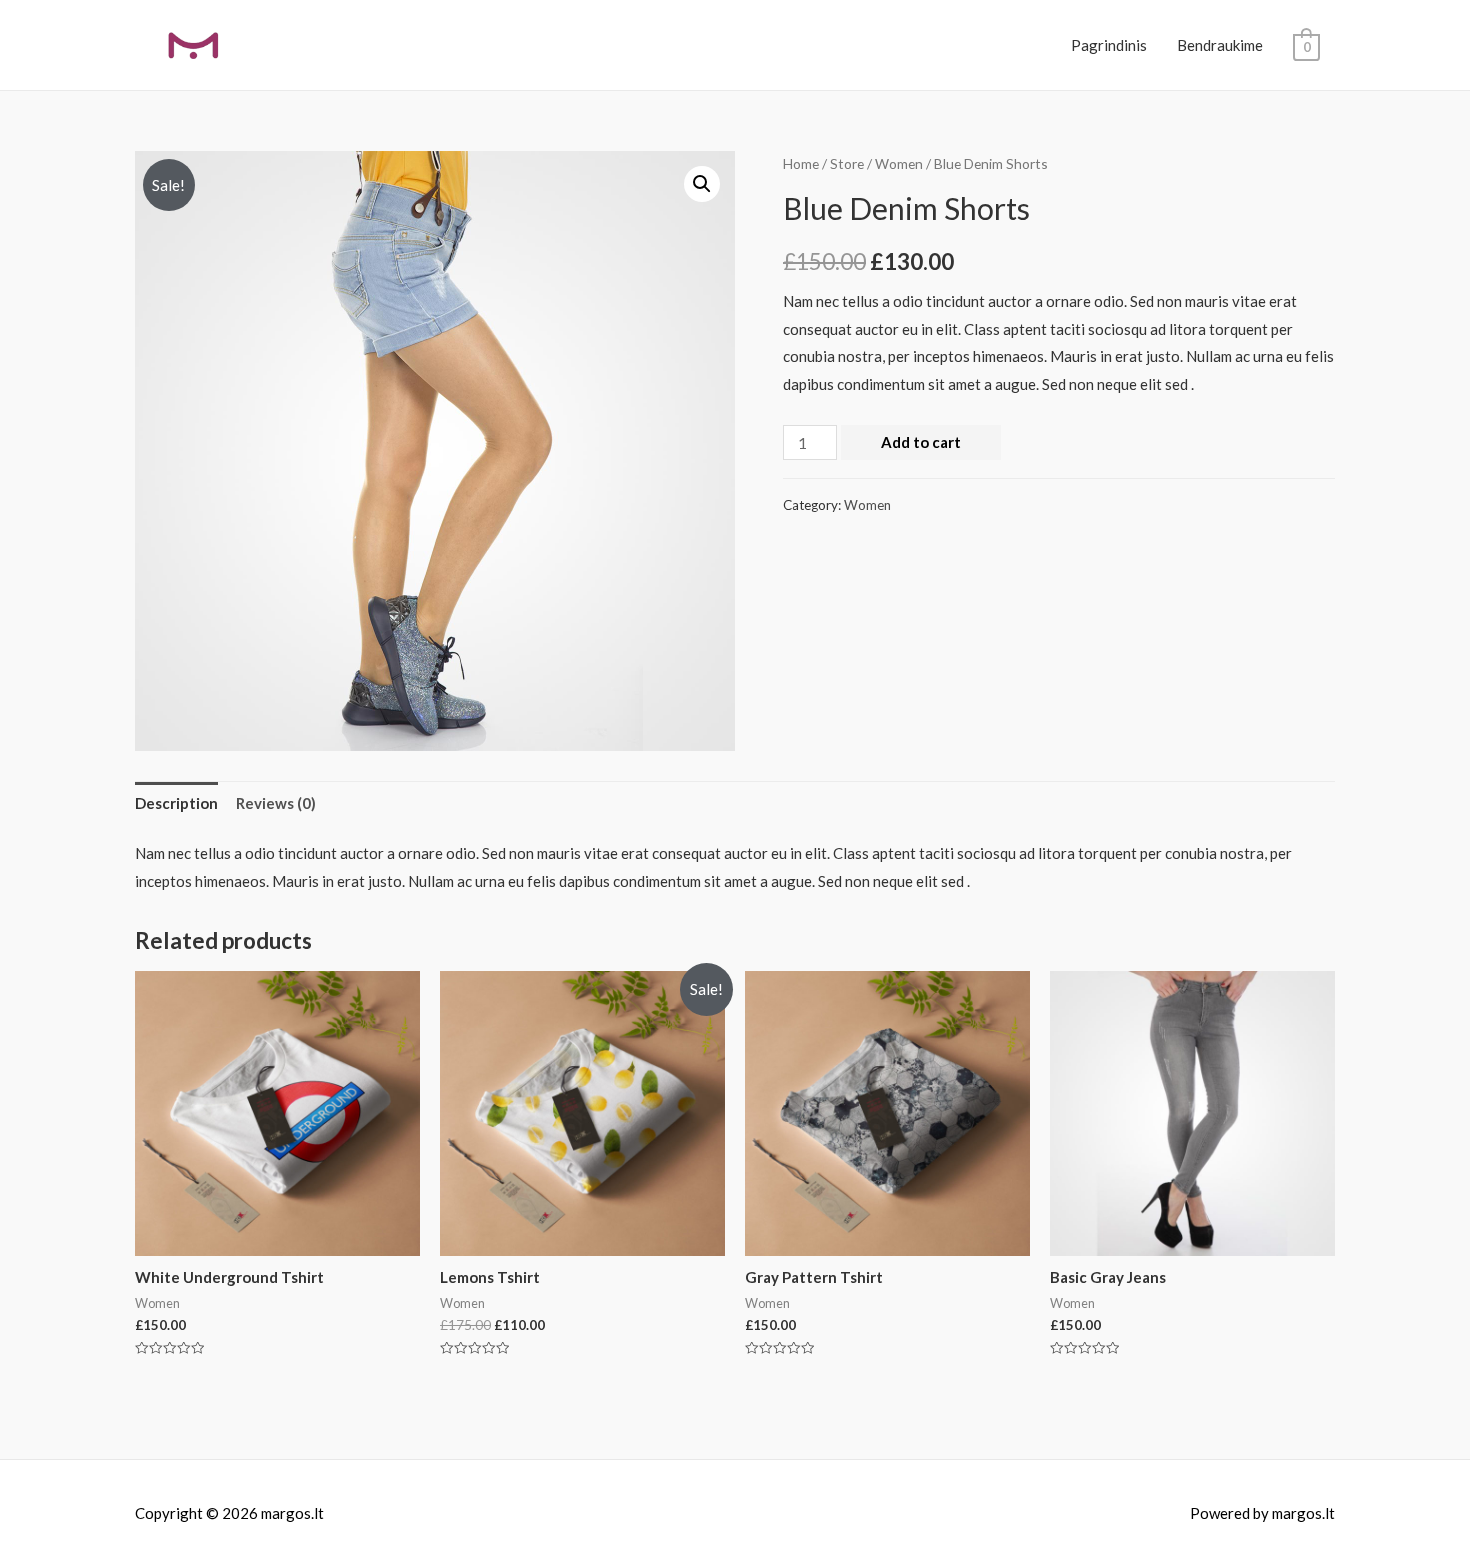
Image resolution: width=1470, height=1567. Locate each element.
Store (847, 163)
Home (801, 163)
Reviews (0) (276, 803)
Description (176, 803)
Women (899, 163)
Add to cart (921, 442)
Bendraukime (1220, 45)
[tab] (176, 803)
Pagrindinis (1109, 45)
